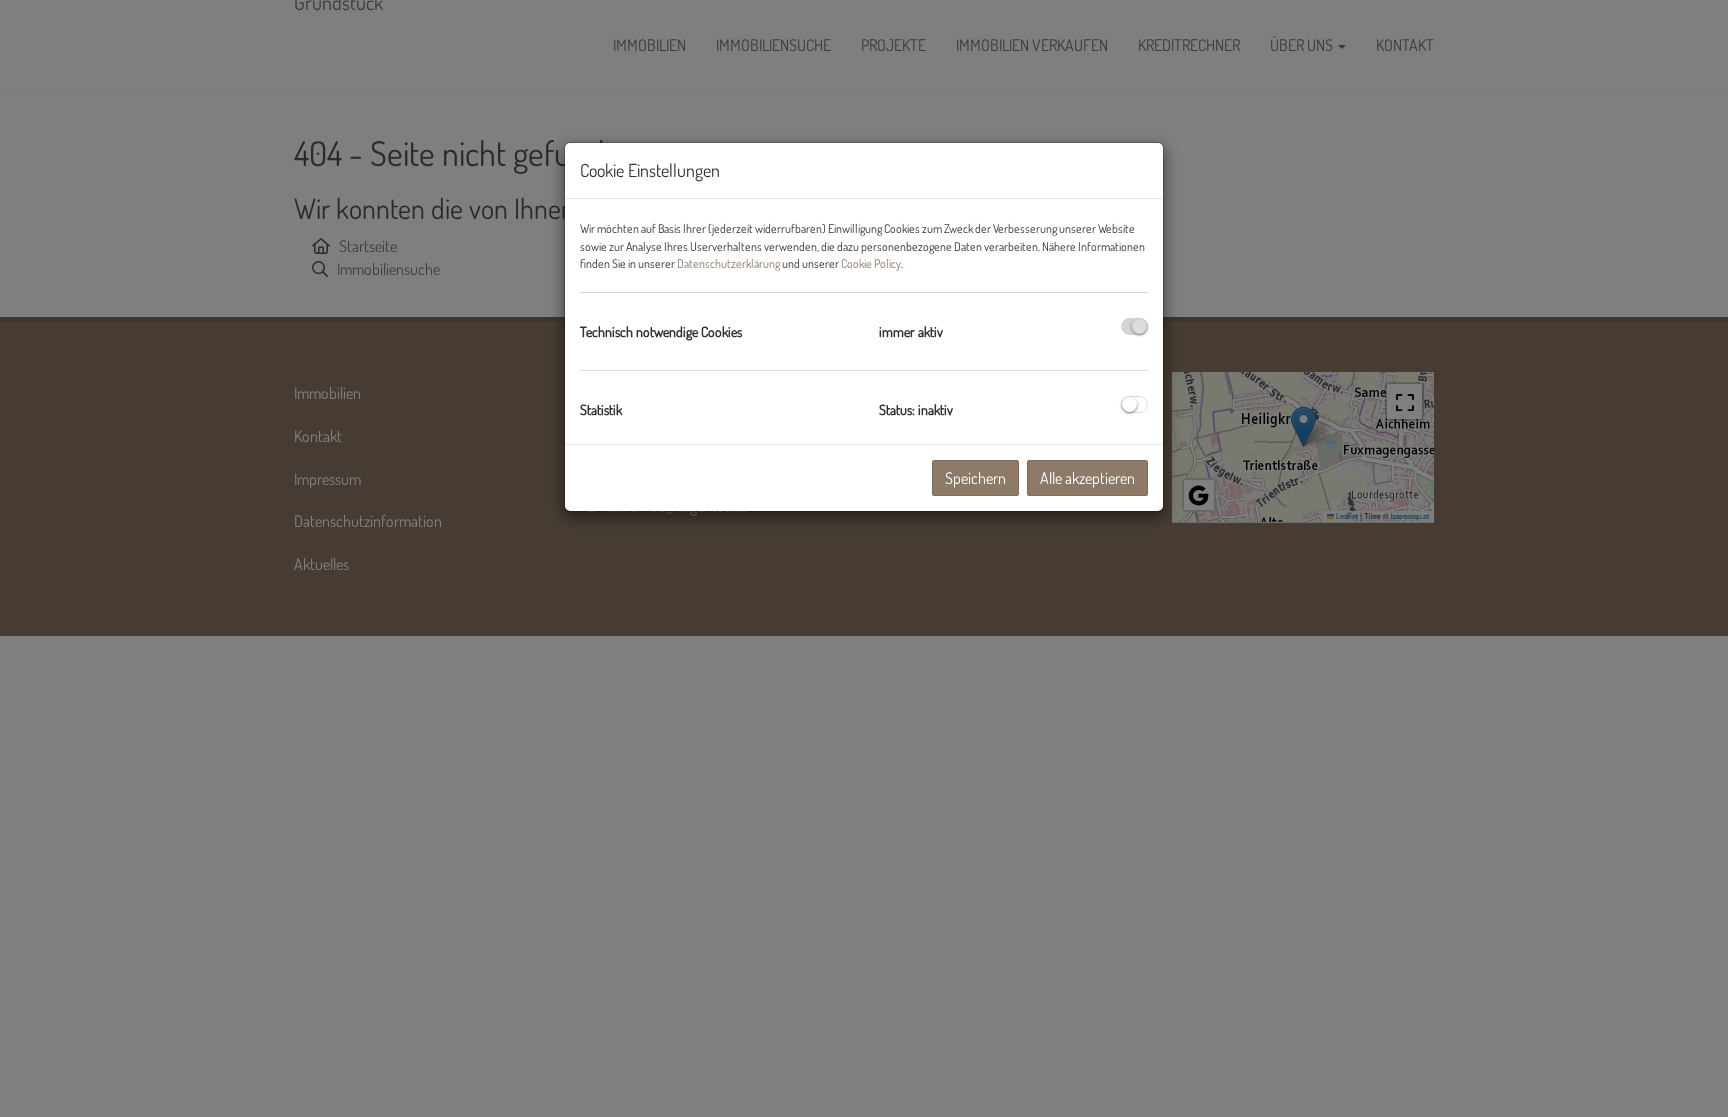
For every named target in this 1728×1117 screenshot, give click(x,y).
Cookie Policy (871, 263)
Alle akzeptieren (1087, 478)
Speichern (975, 478)
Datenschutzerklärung (728, 263)
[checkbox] (1134, 326)
